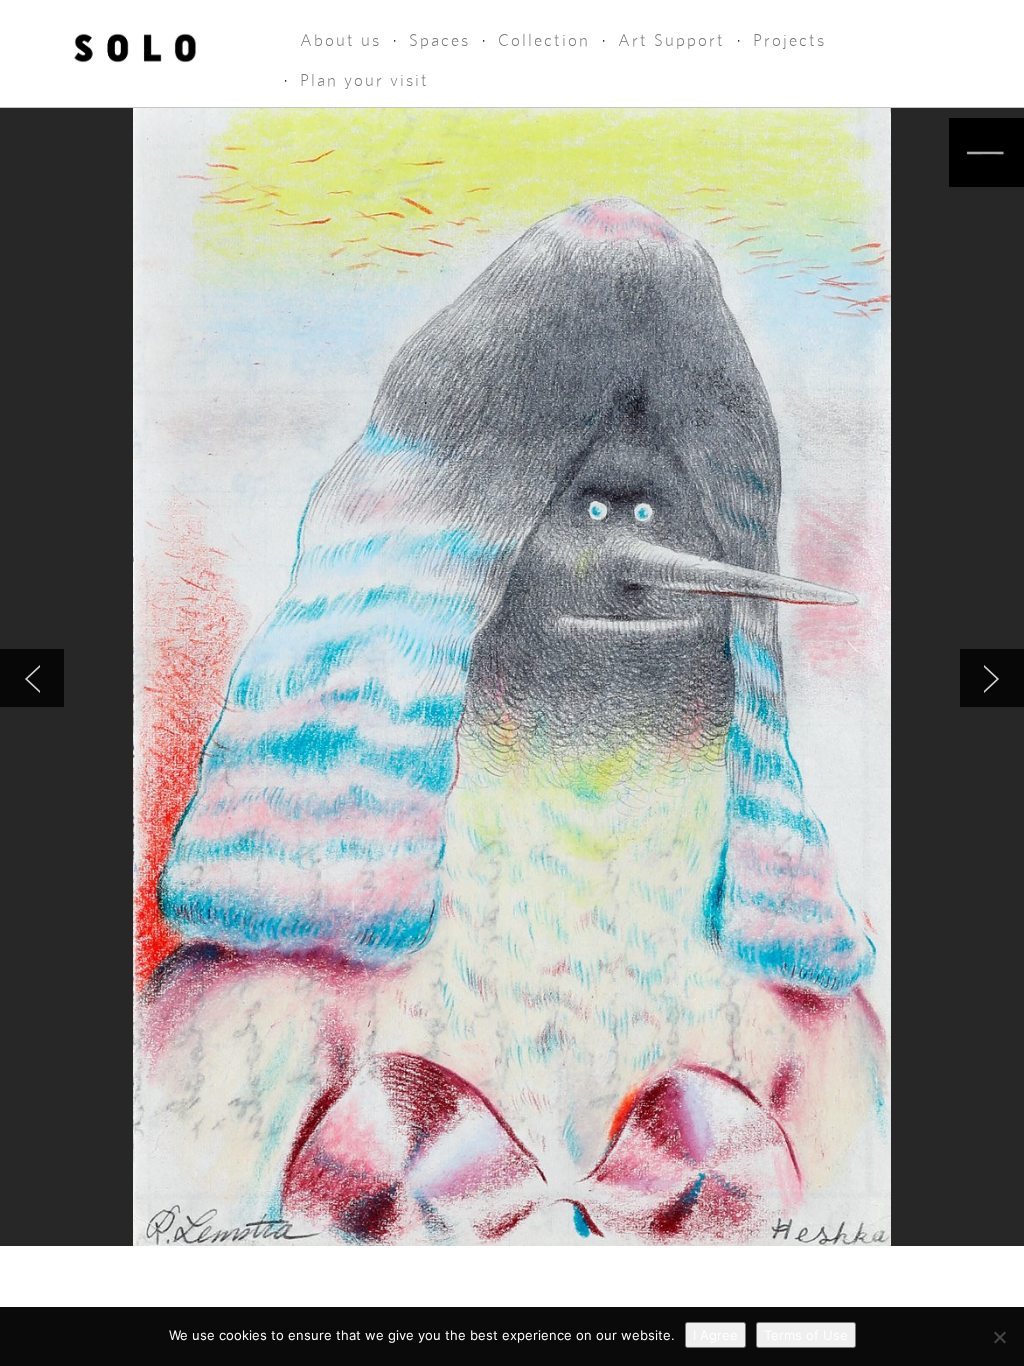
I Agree (715, 1335)
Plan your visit (364, 80)
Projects (789, 40)
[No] (999, 1337)
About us (340, 40)
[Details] (986, 152)
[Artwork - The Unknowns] (32, 678)
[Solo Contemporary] (135, 42)
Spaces (439, 40)
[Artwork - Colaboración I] (992, 678)
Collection (544, 40)
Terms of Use (806, 1335)
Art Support (671, 40)
